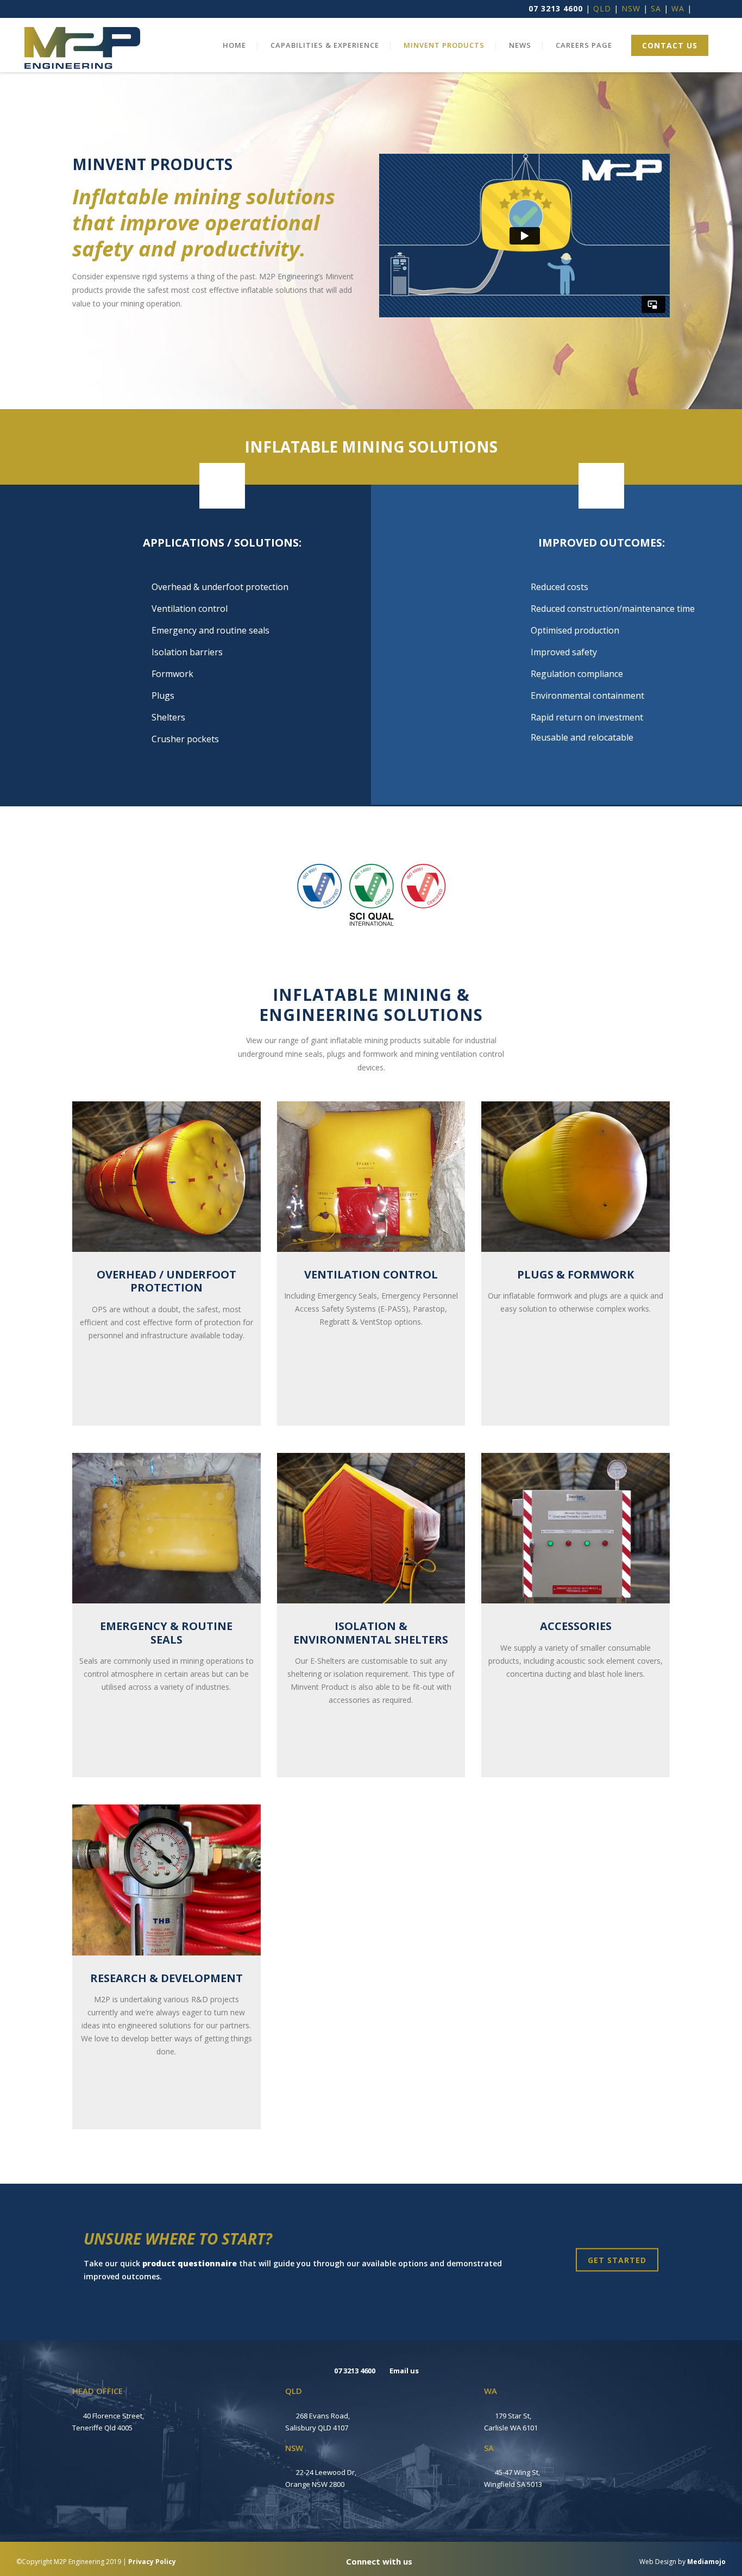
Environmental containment (587, 695)
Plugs (163, 695)
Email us (404, 2371)
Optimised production (575, 630)
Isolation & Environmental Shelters (371, 1632)
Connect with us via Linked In (57, 2333)
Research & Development (166, 1978)
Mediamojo (706, 2562)
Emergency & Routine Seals (166, 1632)
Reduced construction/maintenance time (613, 609)
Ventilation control (190, 609)
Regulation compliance (577, 674)
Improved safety (564, 652)
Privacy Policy (152, 2562)
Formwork (172, 674)
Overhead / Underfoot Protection (166, 1281)
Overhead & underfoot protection (220, 587)
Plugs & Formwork (576, 1274)
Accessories (576, 1626)
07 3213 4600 (556, 8)
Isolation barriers (187, 652)
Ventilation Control (371, 1274)
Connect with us (378, 2561)
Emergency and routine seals (210, 630)
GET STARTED (617, 2260)
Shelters (168, 717)
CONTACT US (670, 45)
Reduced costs (559, 587)
